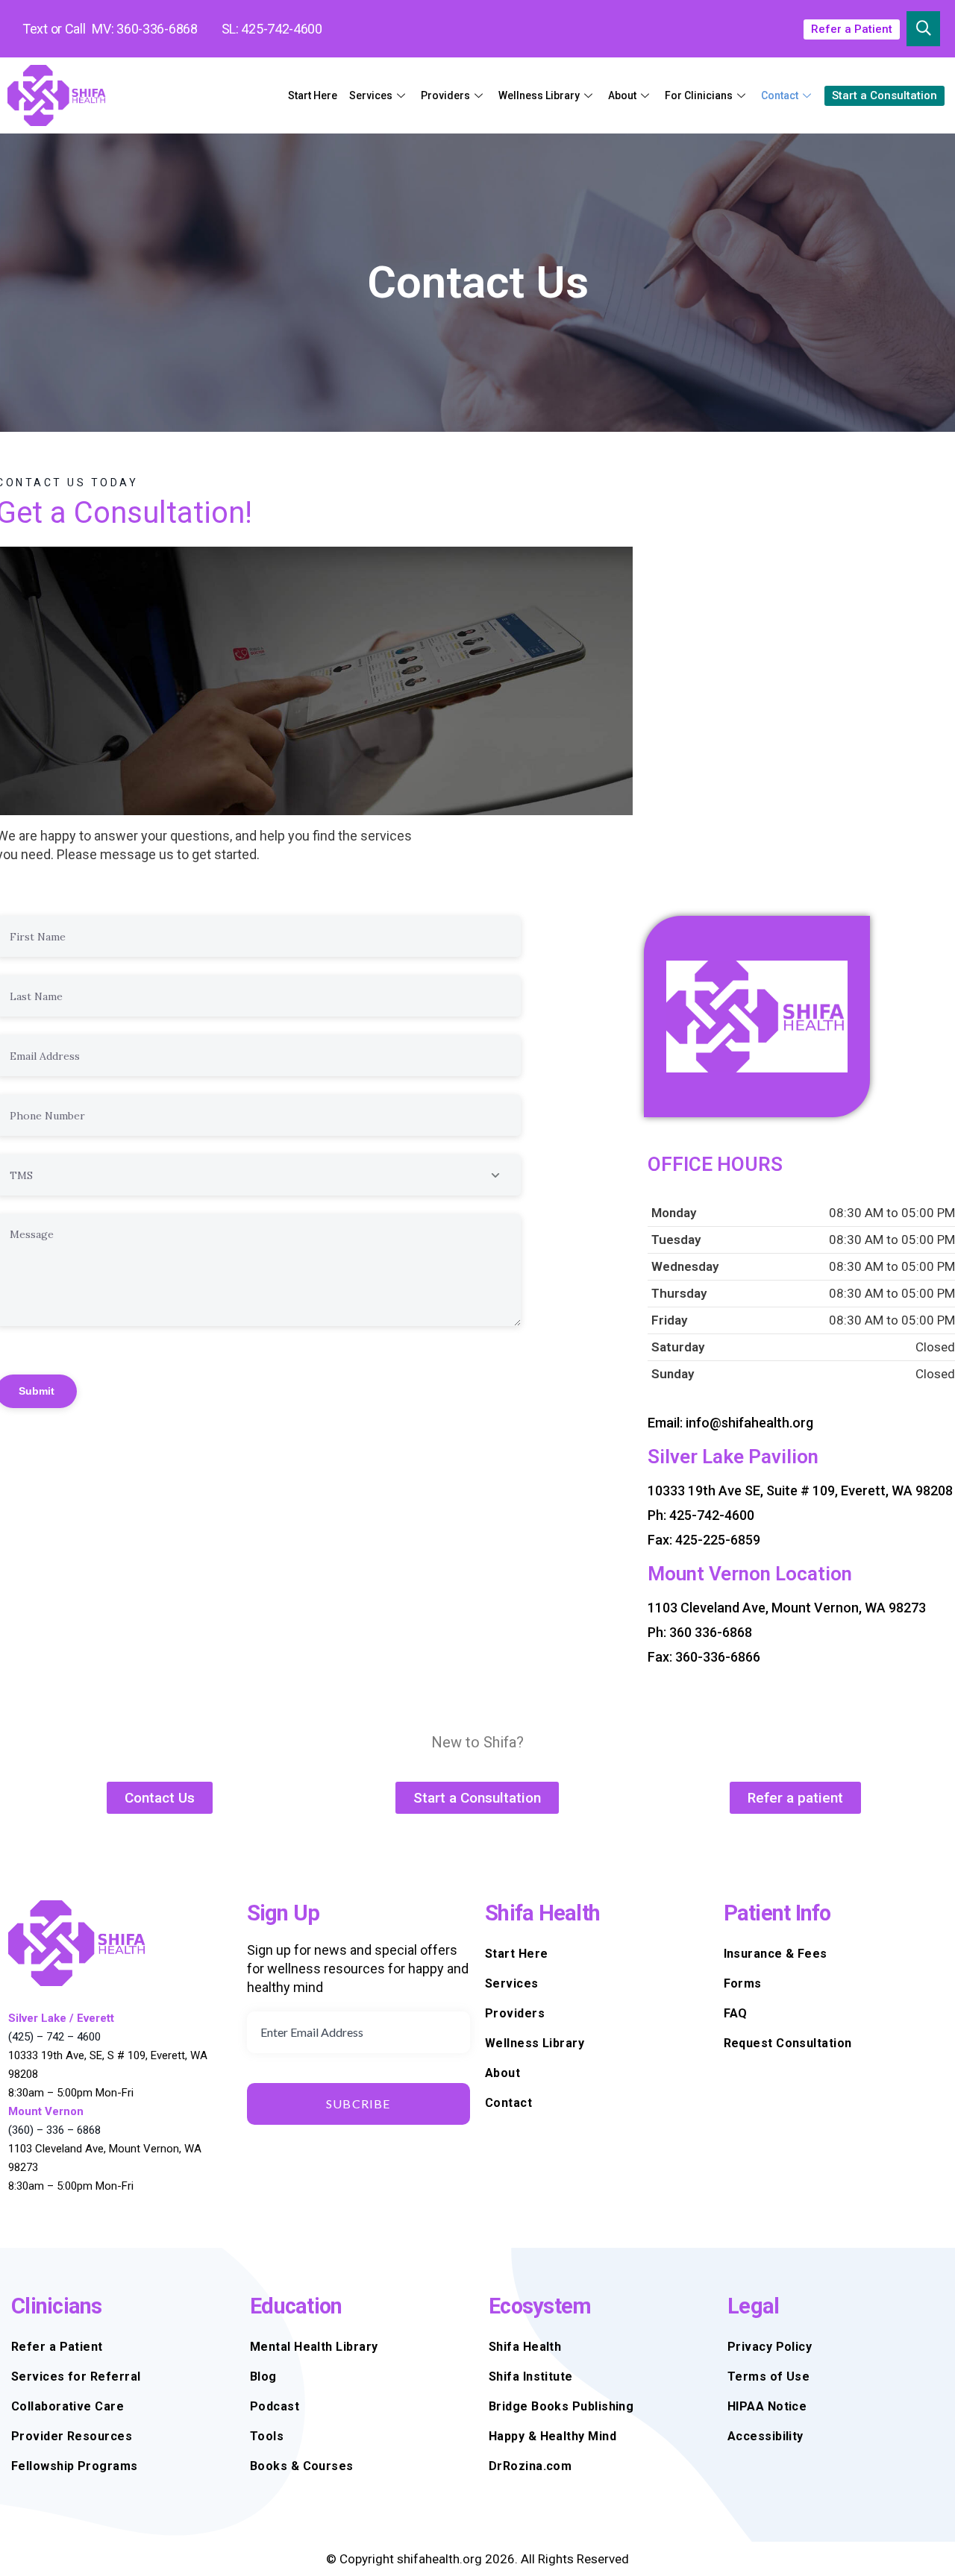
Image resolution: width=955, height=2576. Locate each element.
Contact (780, 95)
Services (371, 95)
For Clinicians (699, 95)
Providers (445, 95)
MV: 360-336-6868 (144, 29)
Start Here (313, 95)
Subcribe (358, 2104)
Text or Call (54, 29)
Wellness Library (539, 95)
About (622, 95)
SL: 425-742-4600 (272, 29)
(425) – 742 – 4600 (54, 2037)
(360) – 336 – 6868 (54, 2130)
